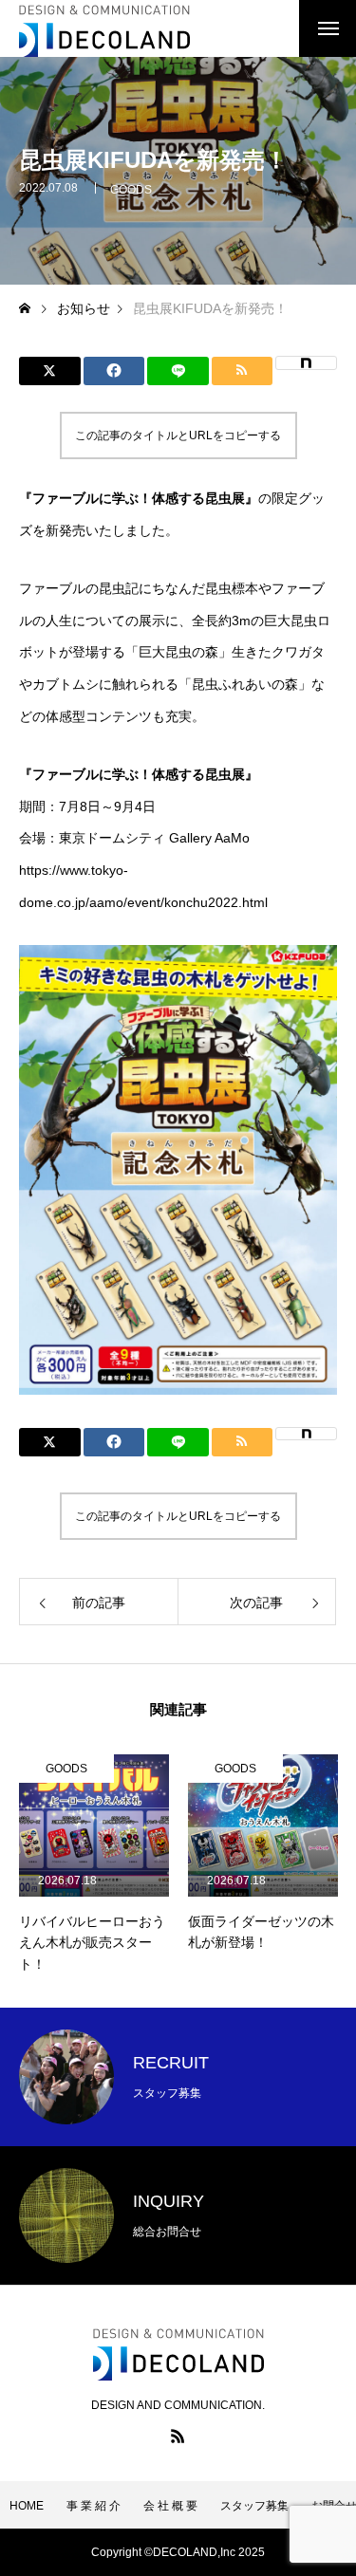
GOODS (131, 190)
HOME (27, 2506)
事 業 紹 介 (94, 2506)
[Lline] (178, 371)
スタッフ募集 (254, 2506)
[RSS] (178, 2436)
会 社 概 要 (170, 2506)
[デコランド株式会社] (104, 28)
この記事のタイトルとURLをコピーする (178, 436)
